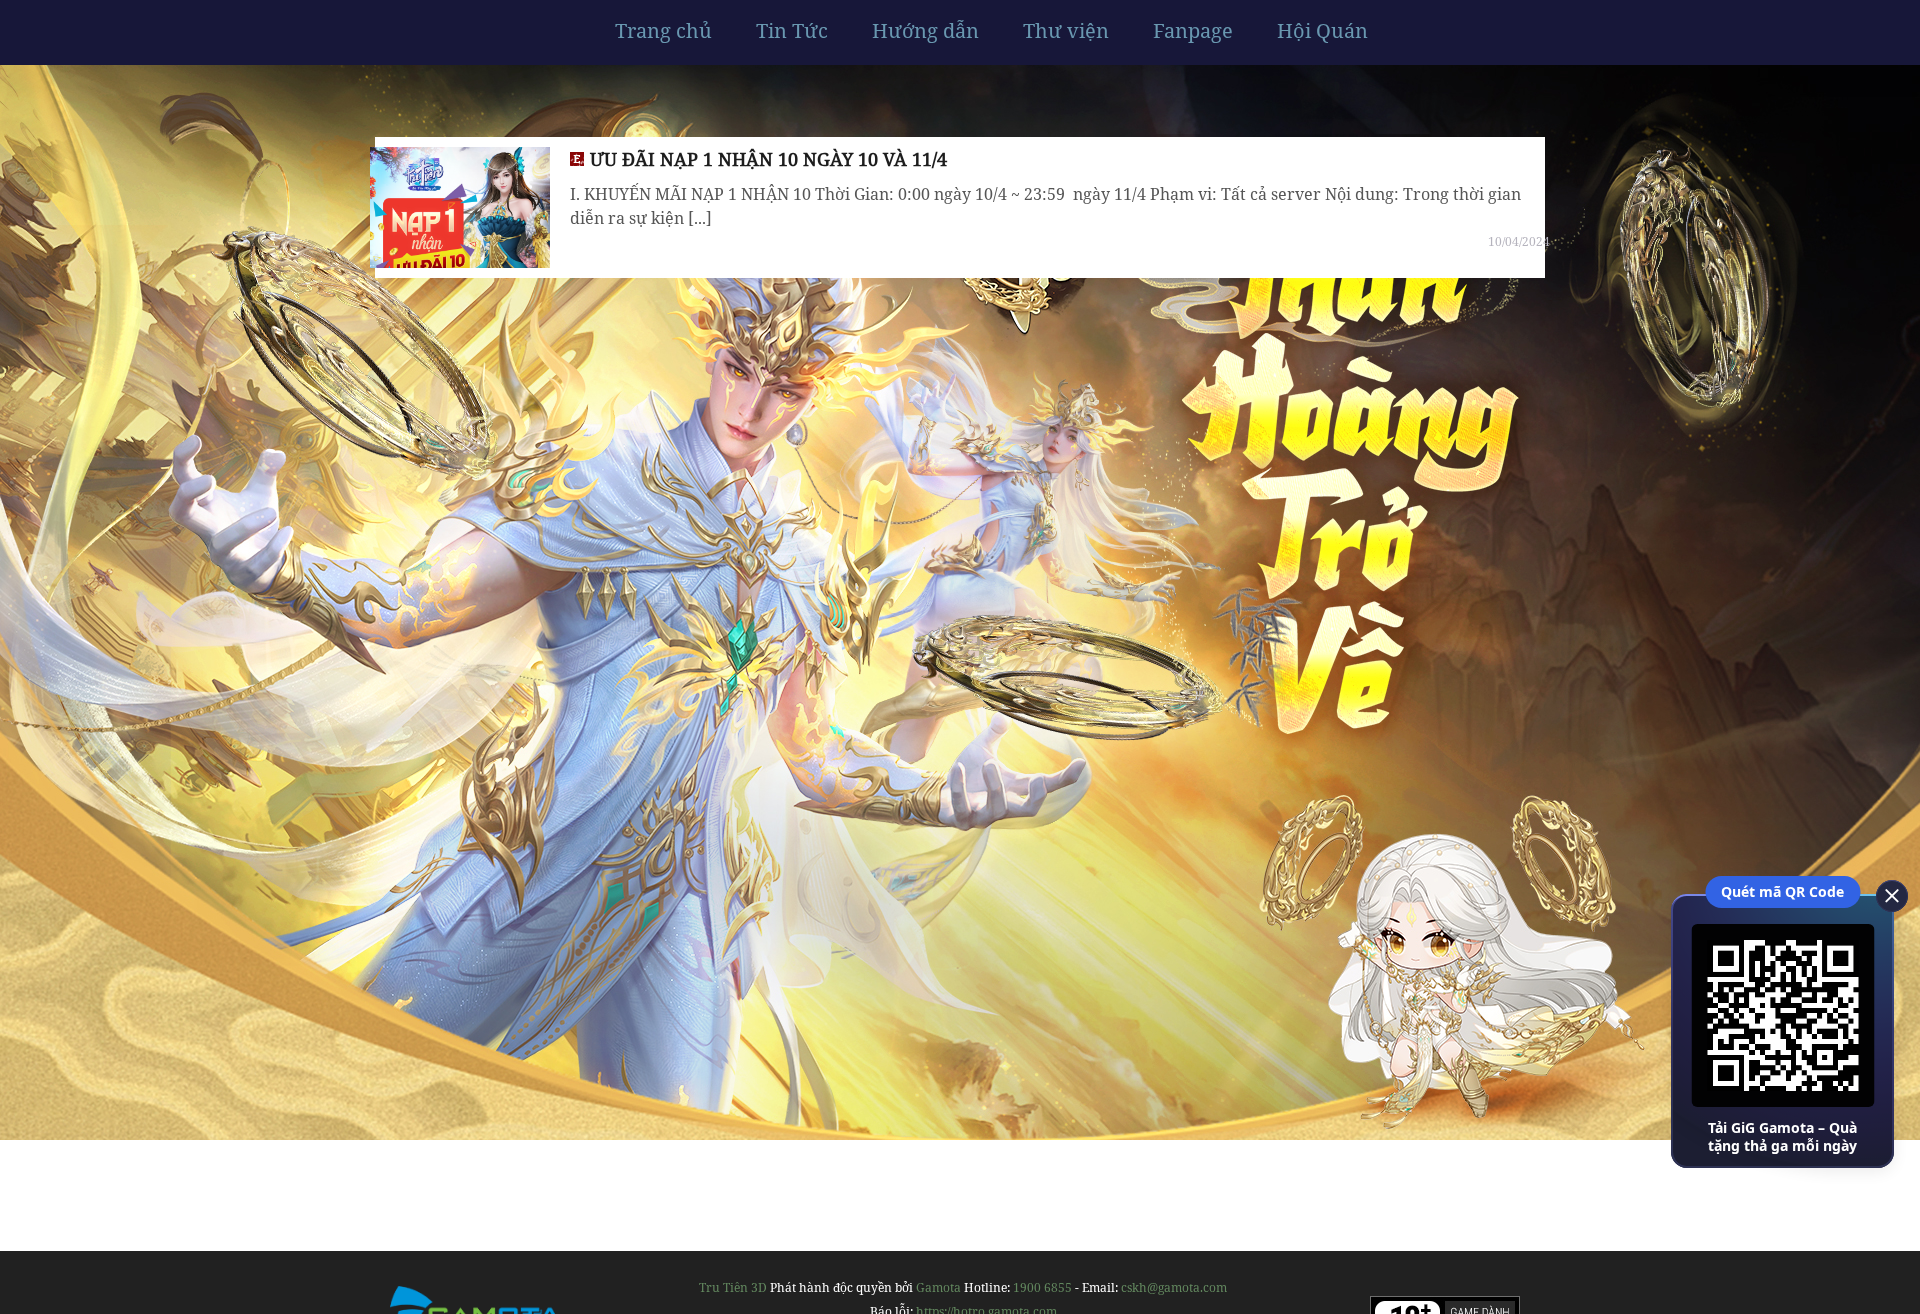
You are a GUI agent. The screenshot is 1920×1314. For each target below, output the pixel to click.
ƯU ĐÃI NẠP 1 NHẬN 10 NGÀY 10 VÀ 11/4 (768, 159)
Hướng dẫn (925, 31)
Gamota (938, 1287)
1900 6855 (1042, 1287)
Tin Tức (792, 31)
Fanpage (1193, 31)
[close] (1885, 894)
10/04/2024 (1519, 241)
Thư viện (1066, 31)
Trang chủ (663, 31)
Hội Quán (1322, 31)
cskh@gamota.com (1174, 1287)
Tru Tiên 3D (733, 1287)
